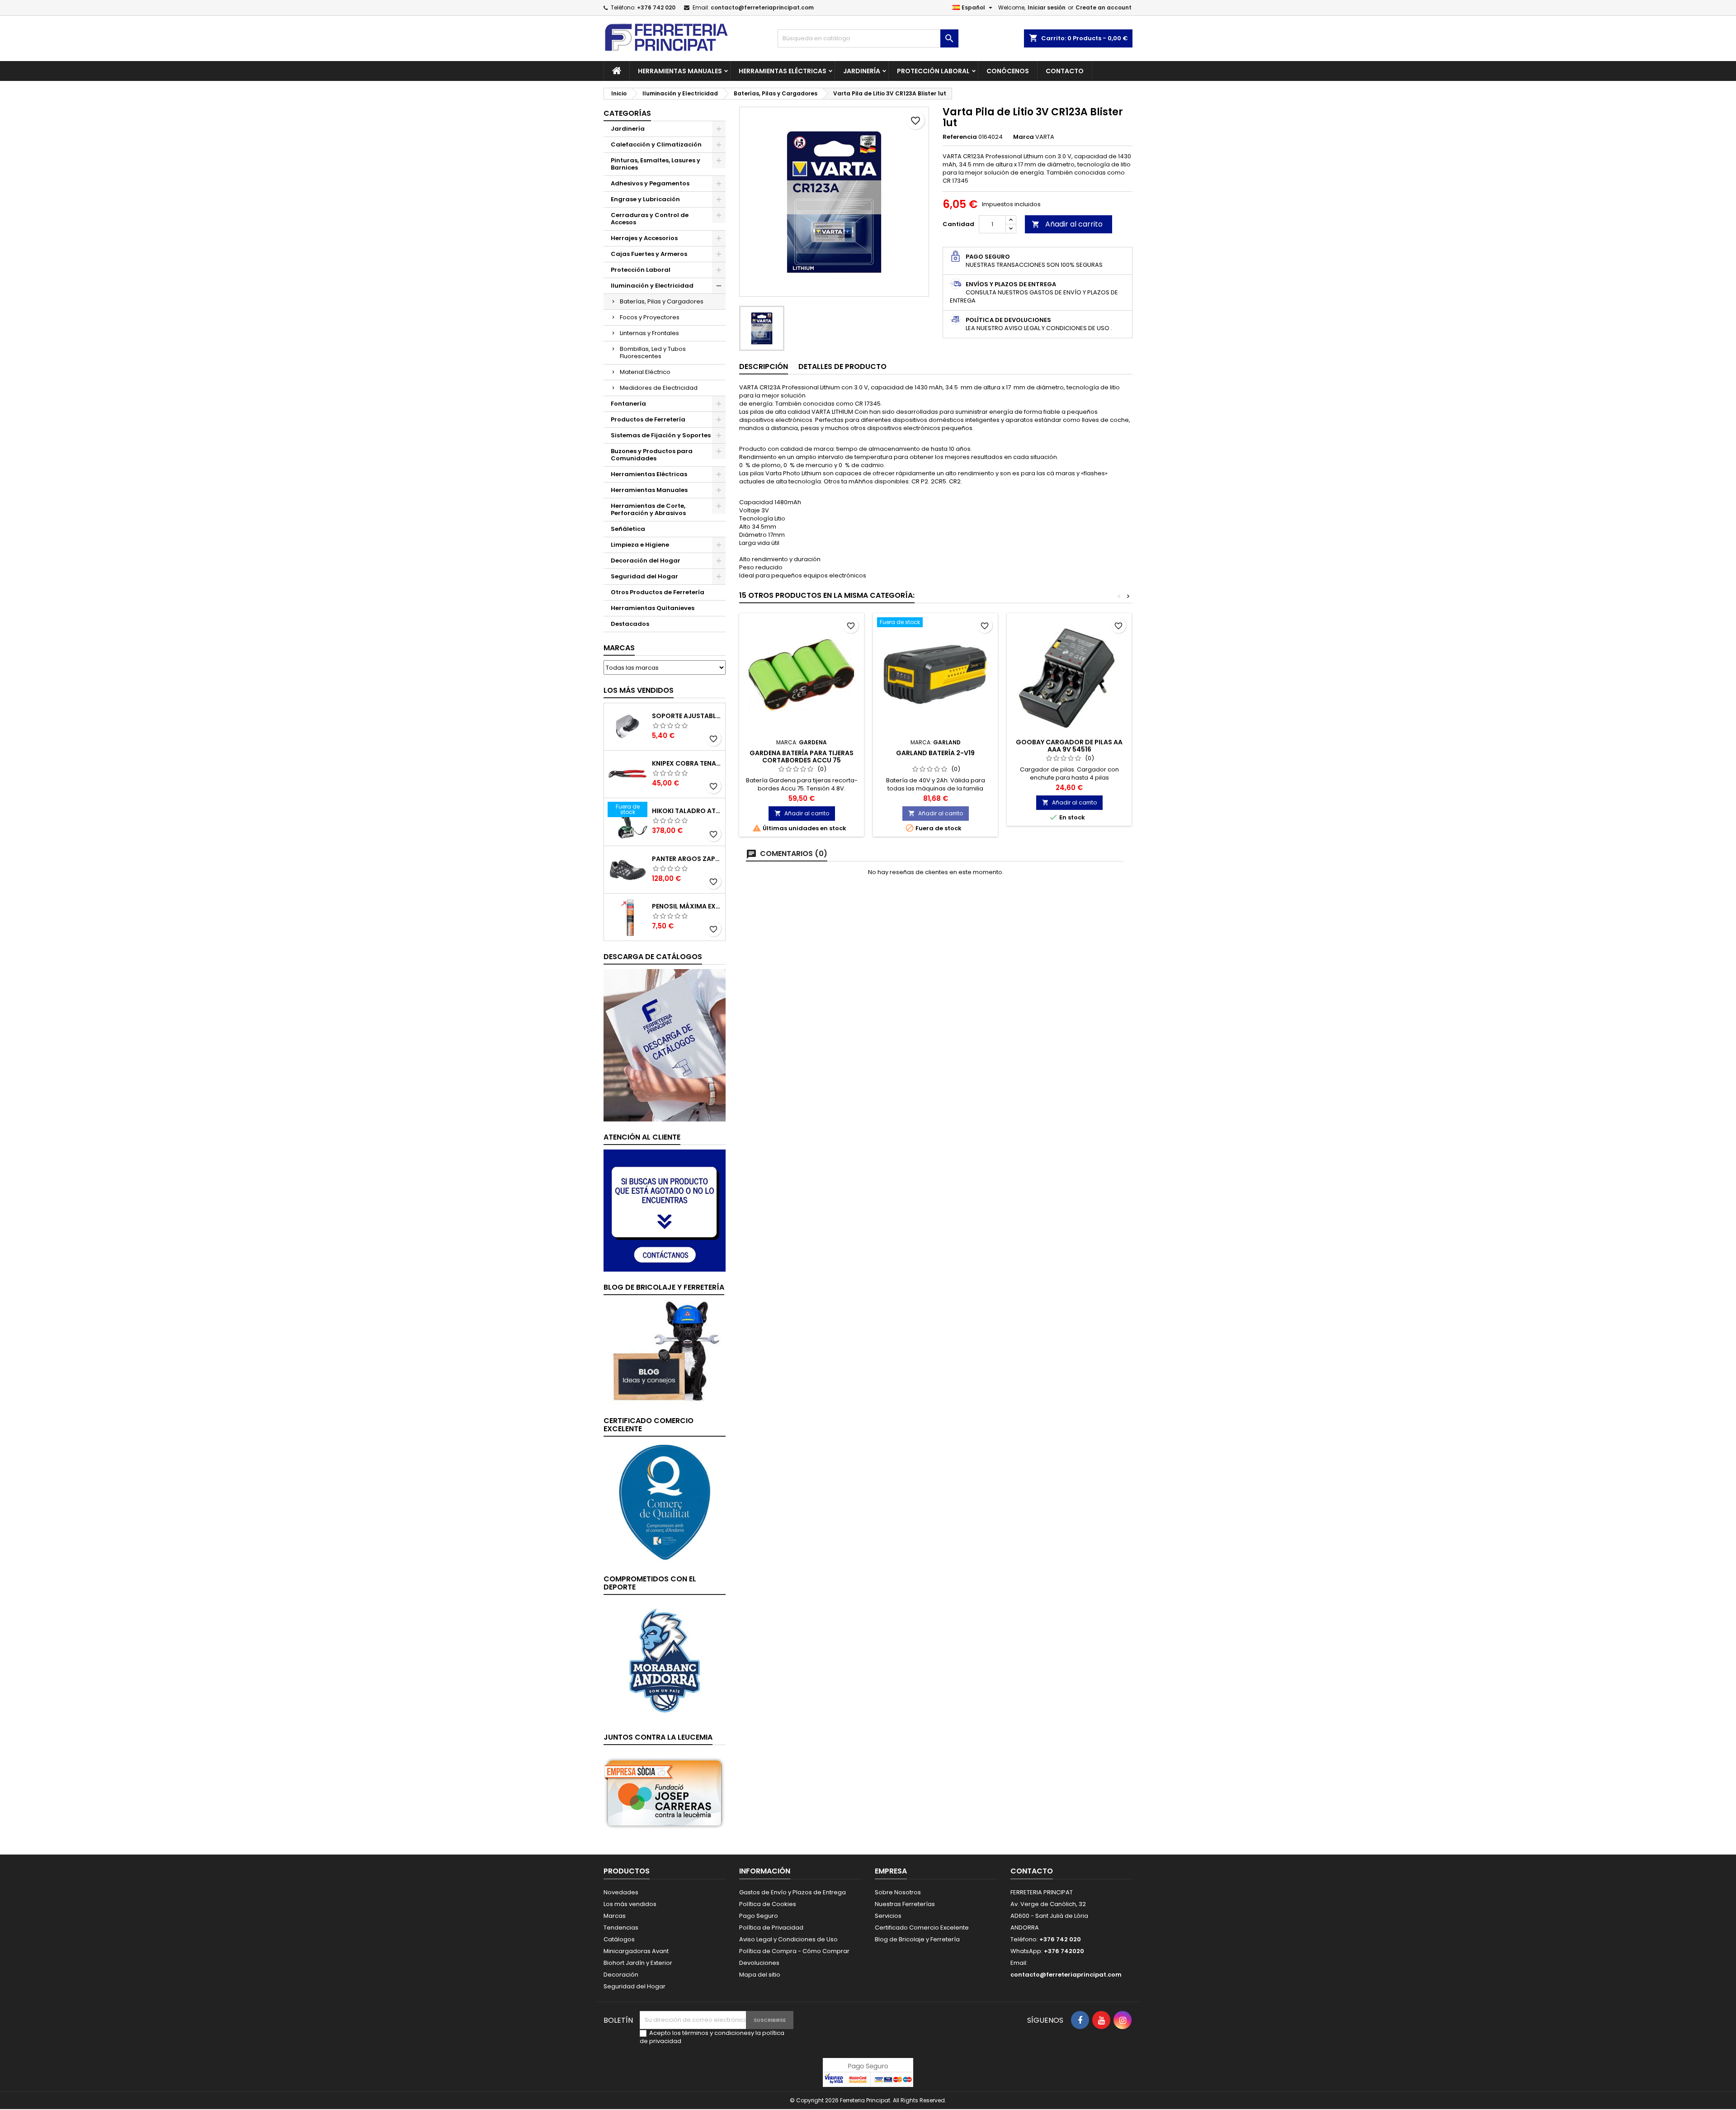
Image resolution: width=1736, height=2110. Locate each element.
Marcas (619, 648)
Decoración (621, 1975)
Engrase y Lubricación (645, 199)
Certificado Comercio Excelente (922, 1928)
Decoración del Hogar (646, 561)
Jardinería (862, 71)
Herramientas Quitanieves (653, 608)
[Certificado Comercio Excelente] (665, 1502)
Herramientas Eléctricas (783, 71)
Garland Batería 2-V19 (935, 753)
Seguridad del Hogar (644, 576)
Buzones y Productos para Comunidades (652, 455)
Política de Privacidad (771, 1928)
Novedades (621, 1892)
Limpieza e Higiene (640, 545)
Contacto (1065, 71)
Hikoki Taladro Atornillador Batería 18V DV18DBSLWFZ (687, 811)
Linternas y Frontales (649, 333)
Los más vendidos (639, 690)
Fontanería (628, 404)
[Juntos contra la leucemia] (665, 1793)
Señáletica (628, 529)
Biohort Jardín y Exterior (638, 1963)
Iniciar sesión (1047, 7)
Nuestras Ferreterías (905, 1904)
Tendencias (621, 1928)
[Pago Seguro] (868, 2072)
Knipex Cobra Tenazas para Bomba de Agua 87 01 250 (687, 763)
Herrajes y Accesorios (644, 238)
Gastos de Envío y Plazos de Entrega (793, 1892)
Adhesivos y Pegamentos (650, 183)
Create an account (1104, 7)
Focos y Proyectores (650, 317)
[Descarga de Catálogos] (665, 1045)
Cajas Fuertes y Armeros (649, 254)
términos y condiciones (717, 2033)
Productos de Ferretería (648, 419)
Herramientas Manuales (680, 71)
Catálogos (619, 1939)
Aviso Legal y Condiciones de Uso (788, 1939)
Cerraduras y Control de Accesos (650, 219)
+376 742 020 (656, 7)
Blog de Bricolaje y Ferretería (917, 1939)
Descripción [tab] (764, 367)
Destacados (630, 624)
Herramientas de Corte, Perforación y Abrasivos (648, 509)
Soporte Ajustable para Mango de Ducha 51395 (687, 716)
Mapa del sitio (760, 1975)
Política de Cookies (768, 1904)
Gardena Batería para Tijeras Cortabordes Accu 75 (802, 757)
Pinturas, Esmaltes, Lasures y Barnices (656, 164)
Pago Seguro (759, 1916)
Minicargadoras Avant (636, 1951)
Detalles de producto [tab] (842, 367)
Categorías (627, 113)
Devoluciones (759, 1963)
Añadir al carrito (1067, 224)
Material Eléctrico (645, 372)
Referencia (960, 137)
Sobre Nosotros (898, 1892)
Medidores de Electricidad (659, 388)
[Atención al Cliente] (665, 1210)
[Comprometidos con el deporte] (665, 1660)
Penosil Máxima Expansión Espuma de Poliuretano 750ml (687, 906)
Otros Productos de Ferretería (658, 592)
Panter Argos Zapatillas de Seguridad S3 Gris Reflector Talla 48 (687, 859)
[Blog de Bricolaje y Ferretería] (665, 1352)
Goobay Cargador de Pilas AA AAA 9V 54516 (1069, 746)
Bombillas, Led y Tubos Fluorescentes (653, 352)
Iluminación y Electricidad (652, 286)
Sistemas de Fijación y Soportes (661, 435)
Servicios (888, 1916)
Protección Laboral (933, 71)
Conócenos (1008, 71)
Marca (1024, 137)
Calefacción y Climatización (656, 144)
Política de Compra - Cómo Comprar (794, 1951)
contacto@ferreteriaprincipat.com (762, 7)
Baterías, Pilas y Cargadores (662, 301)
